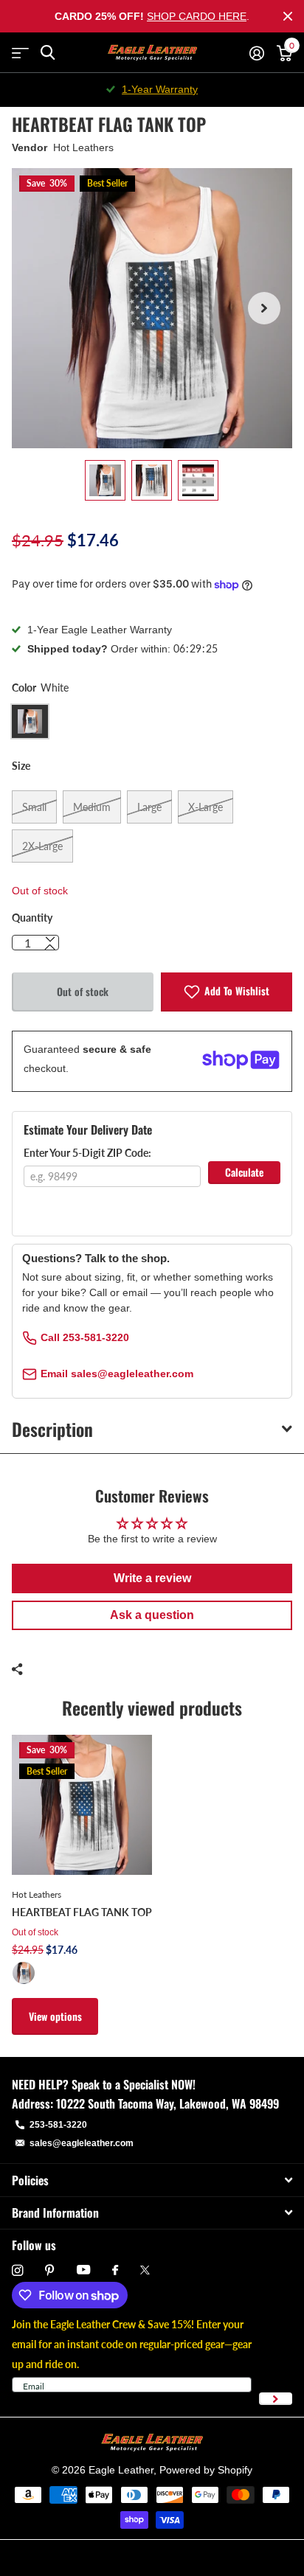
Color (40, 687)
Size (21, 766)
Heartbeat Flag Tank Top (82, 1912)
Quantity (32, 918)
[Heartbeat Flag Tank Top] (82, 1805)
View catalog (20, 53)
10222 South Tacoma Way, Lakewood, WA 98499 (167, 2103)
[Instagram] (17, 2270)
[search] (48, 53)
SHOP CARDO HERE (197, 16)
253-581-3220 (58, 2125)
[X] (145, 2270)
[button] (264, 308)
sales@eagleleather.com (82, 2143)
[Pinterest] (50, 2270)
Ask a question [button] (152, 1615)
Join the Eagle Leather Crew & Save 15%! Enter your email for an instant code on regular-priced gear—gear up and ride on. (132, 2344)
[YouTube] (83, 2270)
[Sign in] (256, 53)
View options (55, 2016)
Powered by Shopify (206, 2470)
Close (288, 16)
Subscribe (276, 2399)
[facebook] (115, 2271)
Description (52, 1429)
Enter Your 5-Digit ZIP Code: (87, 1153)
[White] (24, 1973)
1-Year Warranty (160, 89)
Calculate (244, 1172)
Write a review (152, 1578)
